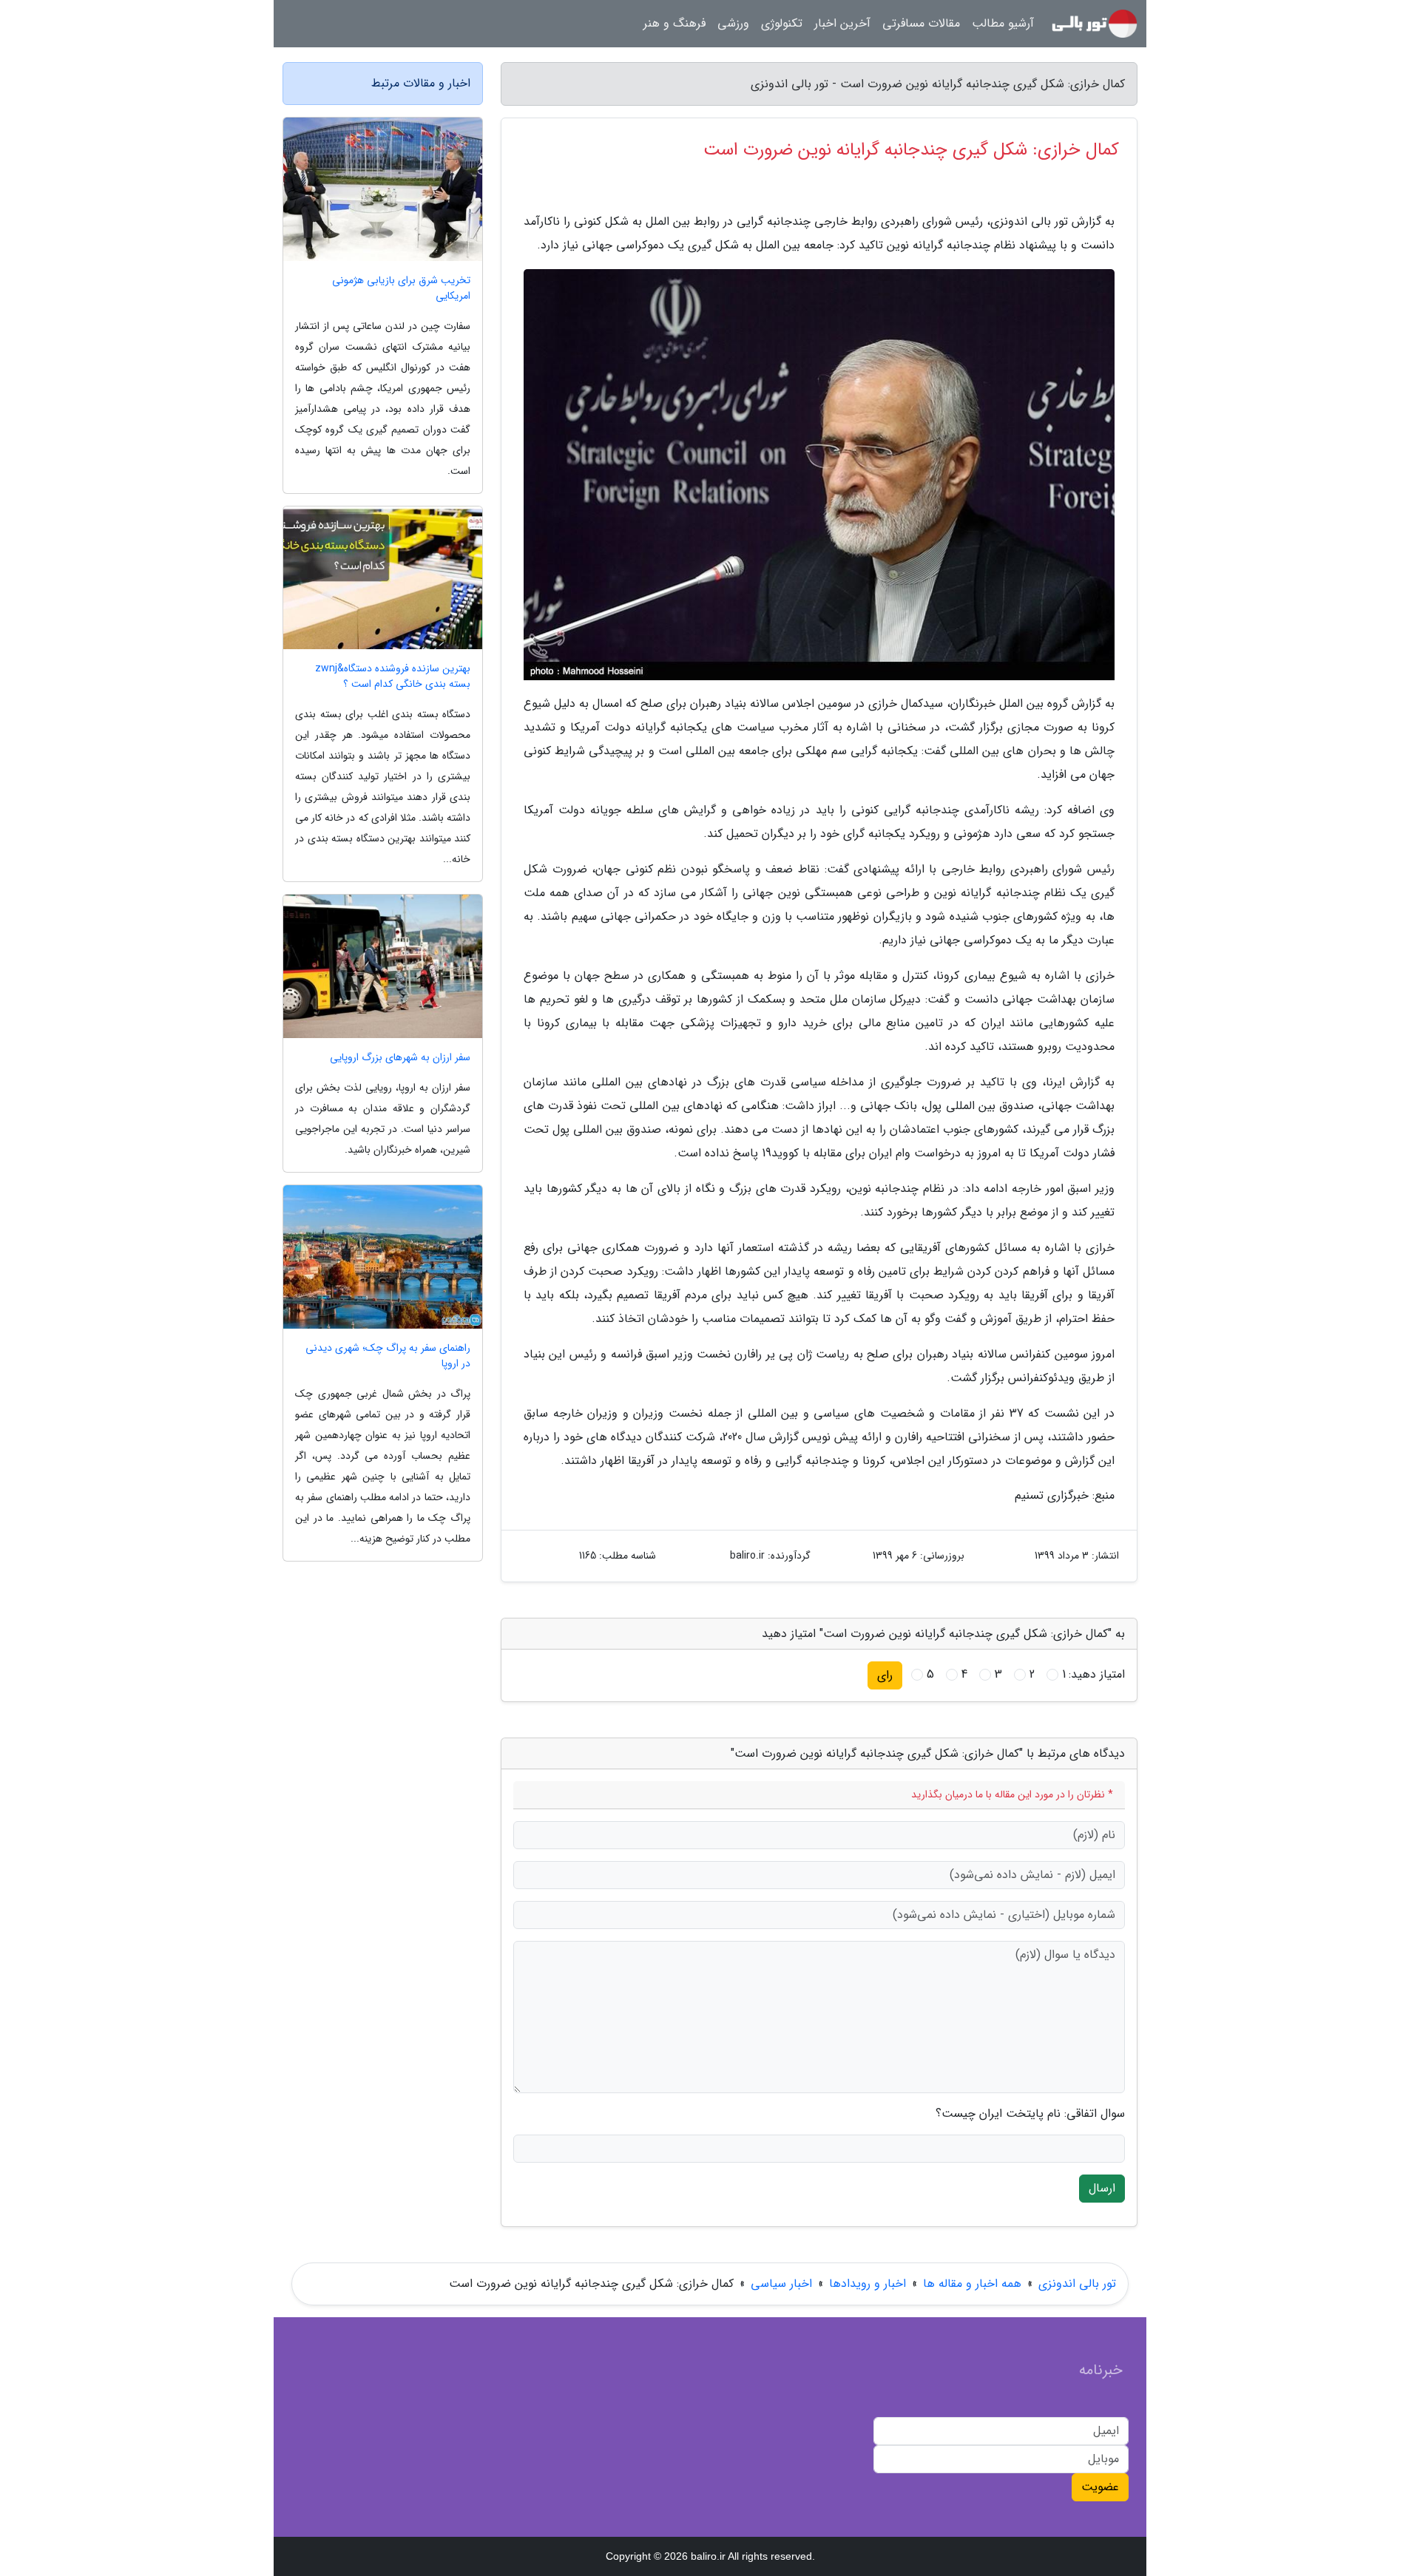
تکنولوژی (782, 23)
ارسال (1102, 2188)
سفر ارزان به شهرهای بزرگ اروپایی (400, 1058)
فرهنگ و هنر (674, 23)
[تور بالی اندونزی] (1095, 24)
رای (885, 1675)
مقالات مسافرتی (921, 23)
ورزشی (733, 23)
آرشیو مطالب (1003, 23)
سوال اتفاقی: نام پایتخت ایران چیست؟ (1030, 2114)
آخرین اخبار (842, 23)
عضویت (1100, 2487)
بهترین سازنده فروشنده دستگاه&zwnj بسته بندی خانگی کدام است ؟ (393, 677)
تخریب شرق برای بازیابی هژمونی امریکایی (401, 288)
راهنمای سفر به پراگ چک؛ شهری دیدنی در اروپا (388, 1356)
